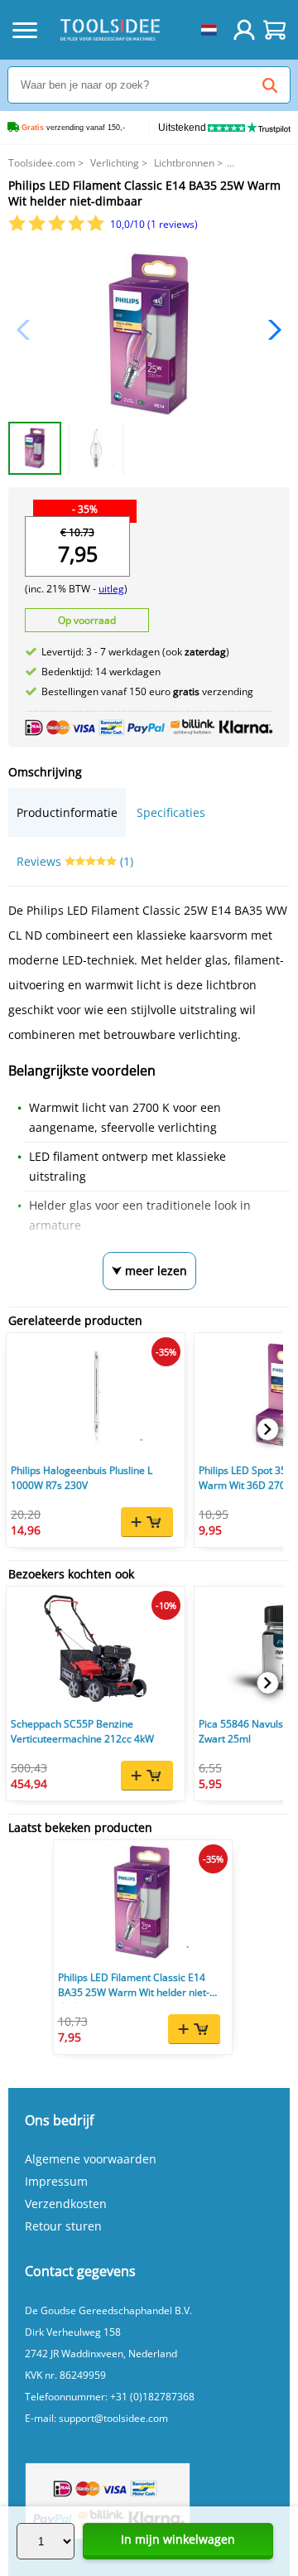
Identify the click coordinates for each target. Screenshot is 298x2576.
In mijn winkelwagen (178, 2539)
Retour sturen (63, 2226)
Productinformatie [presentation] (67, 812)
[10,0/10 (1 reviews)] (58, 227)
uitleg (111, 589)
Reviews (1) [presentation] (75, 861)
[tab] (67, 812)
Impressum (56, 2181)
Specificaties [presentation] (171, 812)
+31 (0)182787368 (152, 2397)
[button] (270, 330)
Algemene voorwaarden (91, 2159)
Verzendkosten (66, 2204)
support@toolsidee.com (113, 2418)
